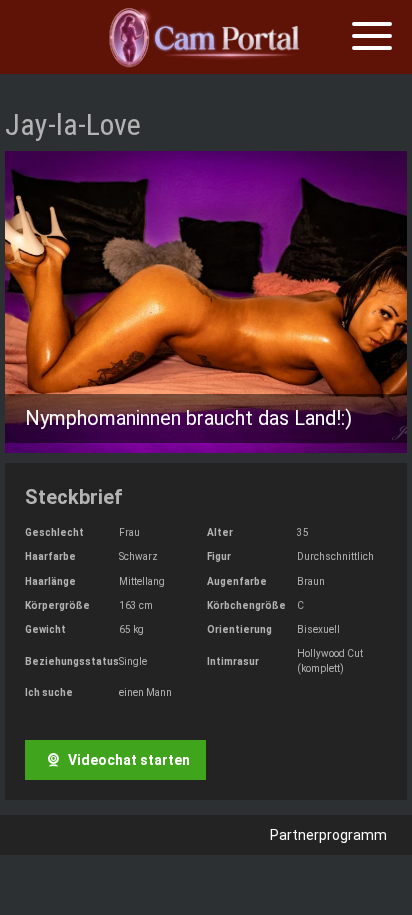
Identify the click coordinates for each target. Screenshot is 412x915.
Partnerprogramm (328, 835)
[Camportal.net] (206, 37)
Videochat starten (127, 760)
